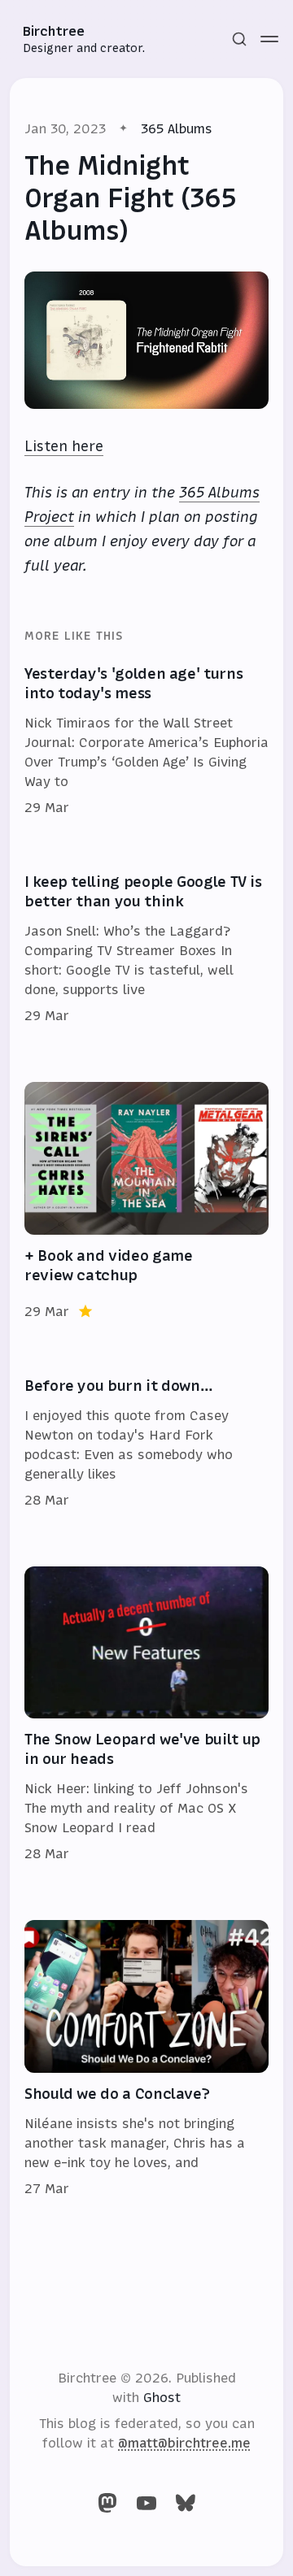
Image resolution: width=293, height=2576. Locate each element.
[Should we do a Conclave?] (146, 2059)
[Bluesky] (186, 2503)
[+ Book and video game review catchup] (146, 1201)
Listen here (64, 446)
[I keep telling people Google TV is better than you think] (146, 949)
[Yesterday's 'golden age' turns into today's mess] (146, 741)
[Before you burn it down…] (146, 1444)
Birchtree (54, 31)
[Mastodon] (107, 2503)
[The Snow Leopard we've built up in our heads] (146, 1715)
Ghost (162, 2397)
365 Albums (177, 128)
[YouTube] (146, 2503)
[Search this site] (239, 39)
